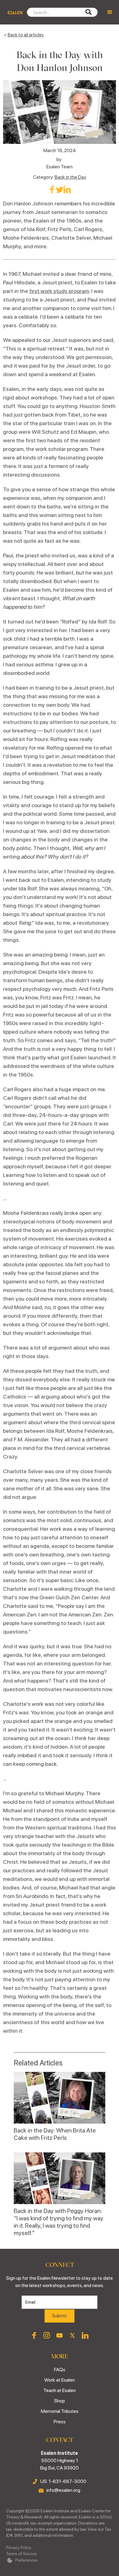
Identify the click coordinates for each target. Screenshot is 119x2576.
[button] (110, 12)
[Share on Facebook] (52, 189)
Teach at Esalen (60, 2390)
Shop (60, 2401)
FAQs (60, 2370)
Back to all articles (26, 35)
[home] (13, 12)
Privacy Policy (19, 2548)
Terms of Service (22, 2554)
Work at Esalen (60, 2380)
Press (60, 2422)
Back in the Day (70, 177)
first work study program (59, 291)
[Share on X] (60, 189)
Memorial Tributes (60, 2411)
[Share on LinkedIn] (67, 189)
